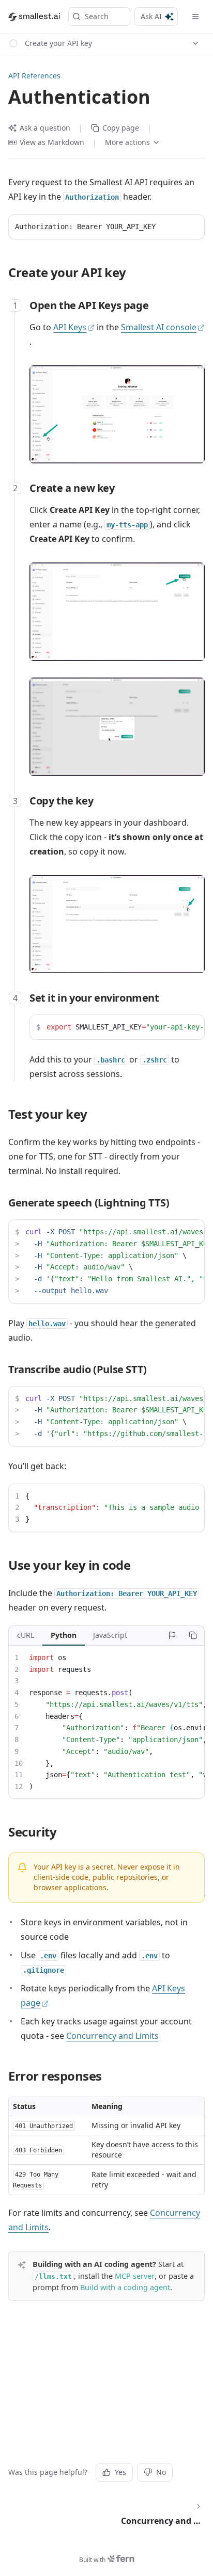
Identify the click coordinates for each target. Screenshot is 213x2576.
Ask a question (45, 128)
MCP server (135, 2276)
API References (34, 76)
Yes (120, 2472)
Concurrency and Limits (112, 2036)
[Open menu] (195, 17)
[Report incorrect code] (172, 1635)
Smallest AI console (159, 327)
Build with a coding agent (125, 2287)
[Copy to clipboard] (193, 1635)
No (161, 2472)
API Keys (70, 327)
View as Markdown (52, 142)
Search (97, 16)
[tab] (26, 1635)
